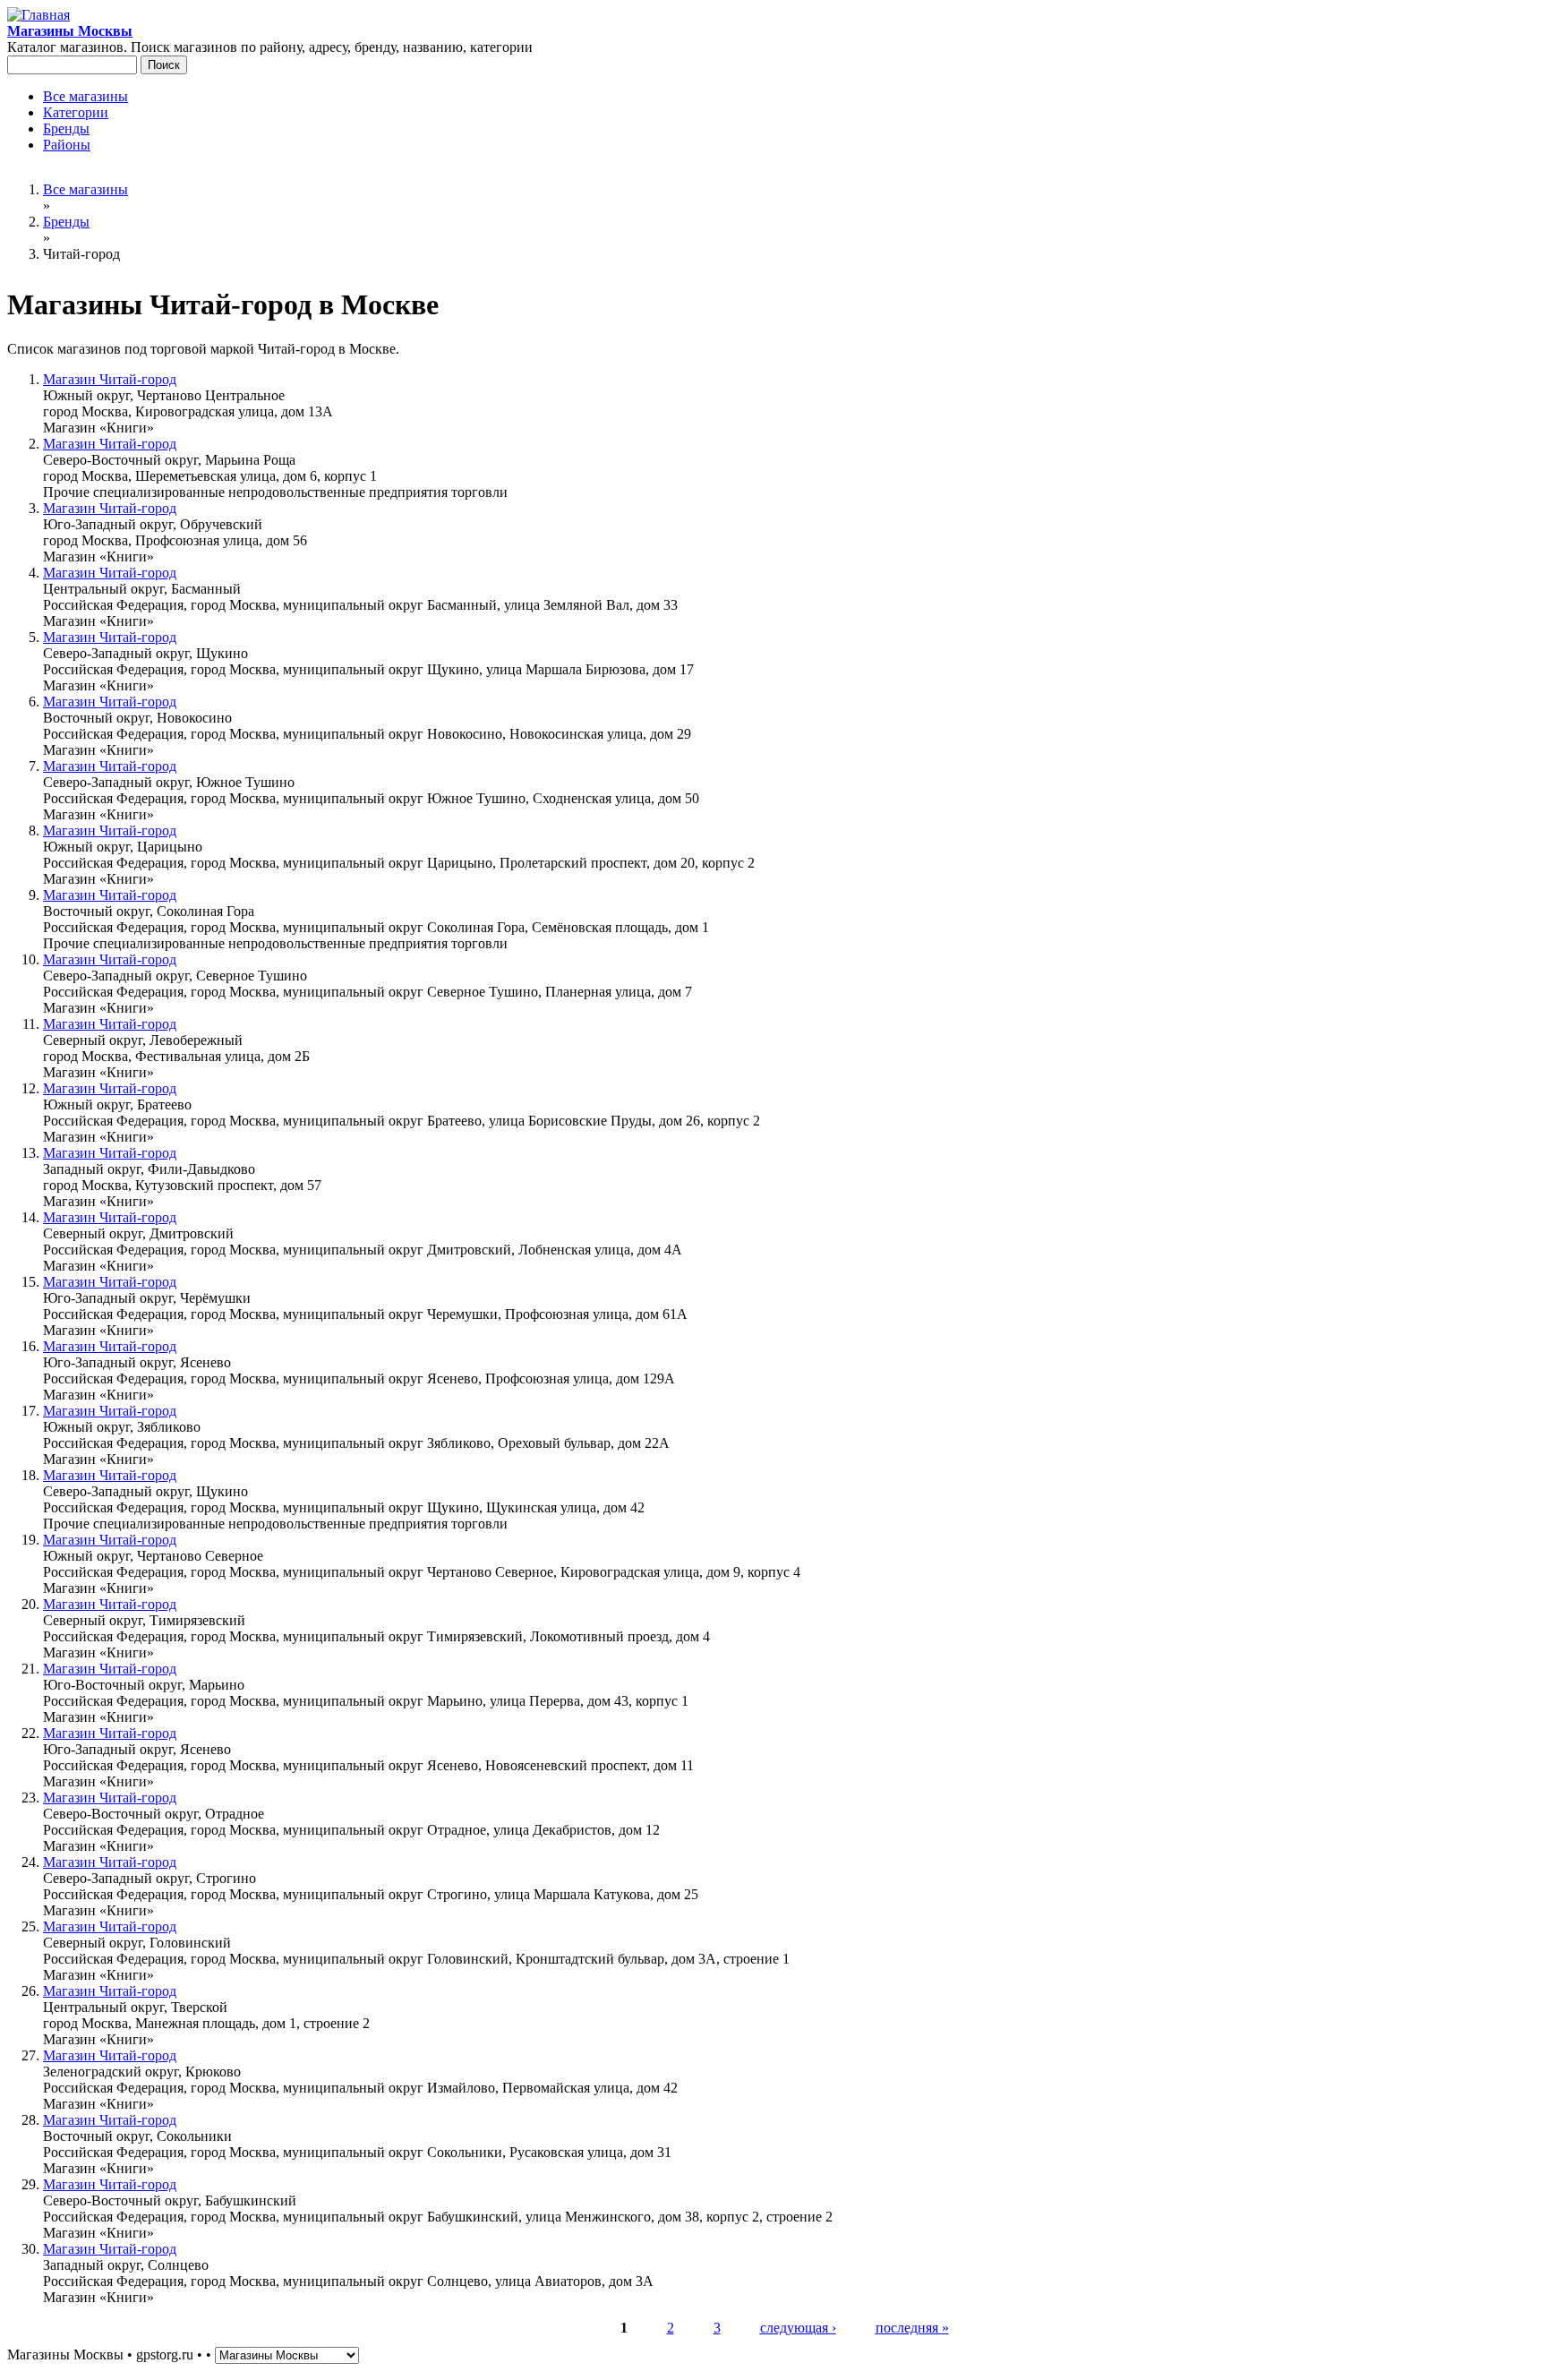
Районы (67, 145)
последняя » (912, 2328)
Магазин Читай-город (110, 379)
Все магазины (85, 96)
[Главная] (38, 15)
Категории (76, 112)
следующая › (798, 2328)
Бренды (66, 128)
